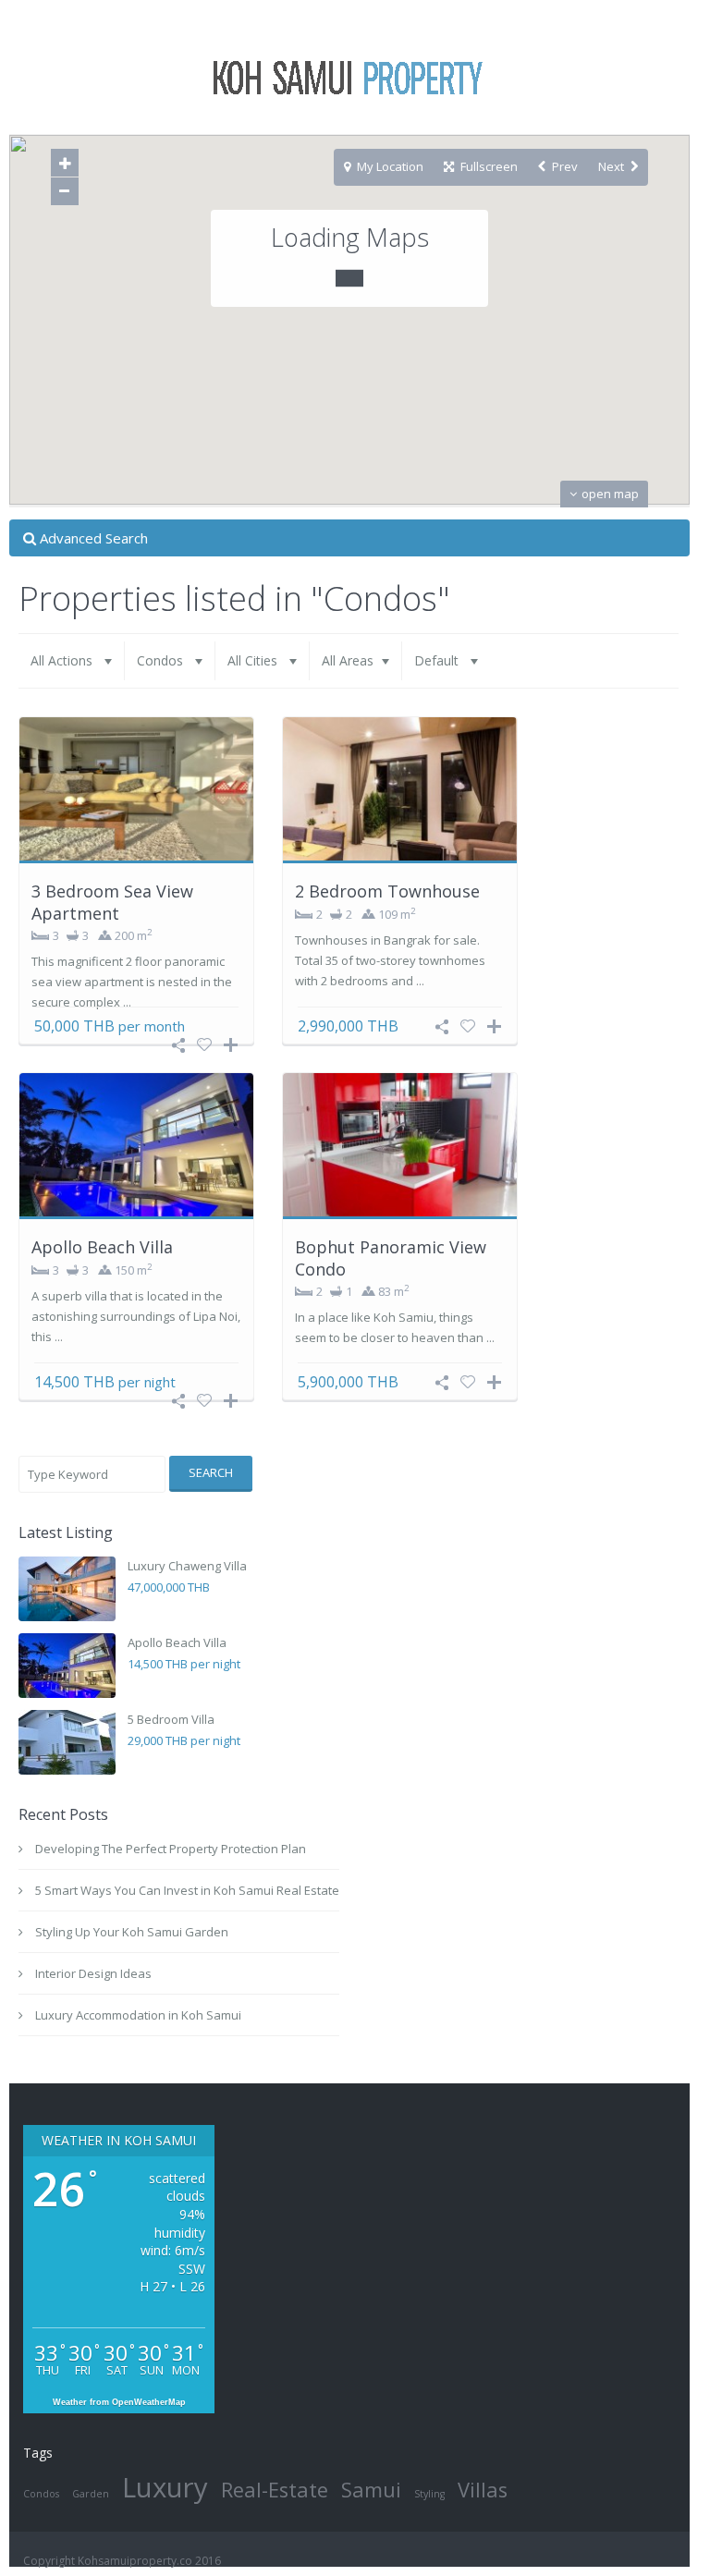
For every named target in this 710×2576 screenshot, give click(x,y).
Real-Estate (275, 2490)
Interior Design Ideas (93, 1973)
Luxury (165, 2487)
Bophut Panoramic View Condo (391, 1257)
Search (211, 1472)
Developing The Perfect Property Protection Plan (171, 1849)
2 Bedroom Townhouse (387, 891)
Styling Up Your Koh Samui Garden (132, 1932)
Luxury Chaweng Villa (187, 1566)
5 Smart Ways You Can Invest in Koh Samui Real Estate (187, 1890)
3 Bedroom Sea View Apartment (112, 902)
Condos (41, 2494)
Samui (371, 2490)
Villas (483, 2490)
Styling (429, 2494)
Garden (91, 2494)
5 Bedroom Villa (171, 1719)
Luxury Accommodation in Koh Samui (138, 2015)
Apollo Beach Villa (102, 1247)
